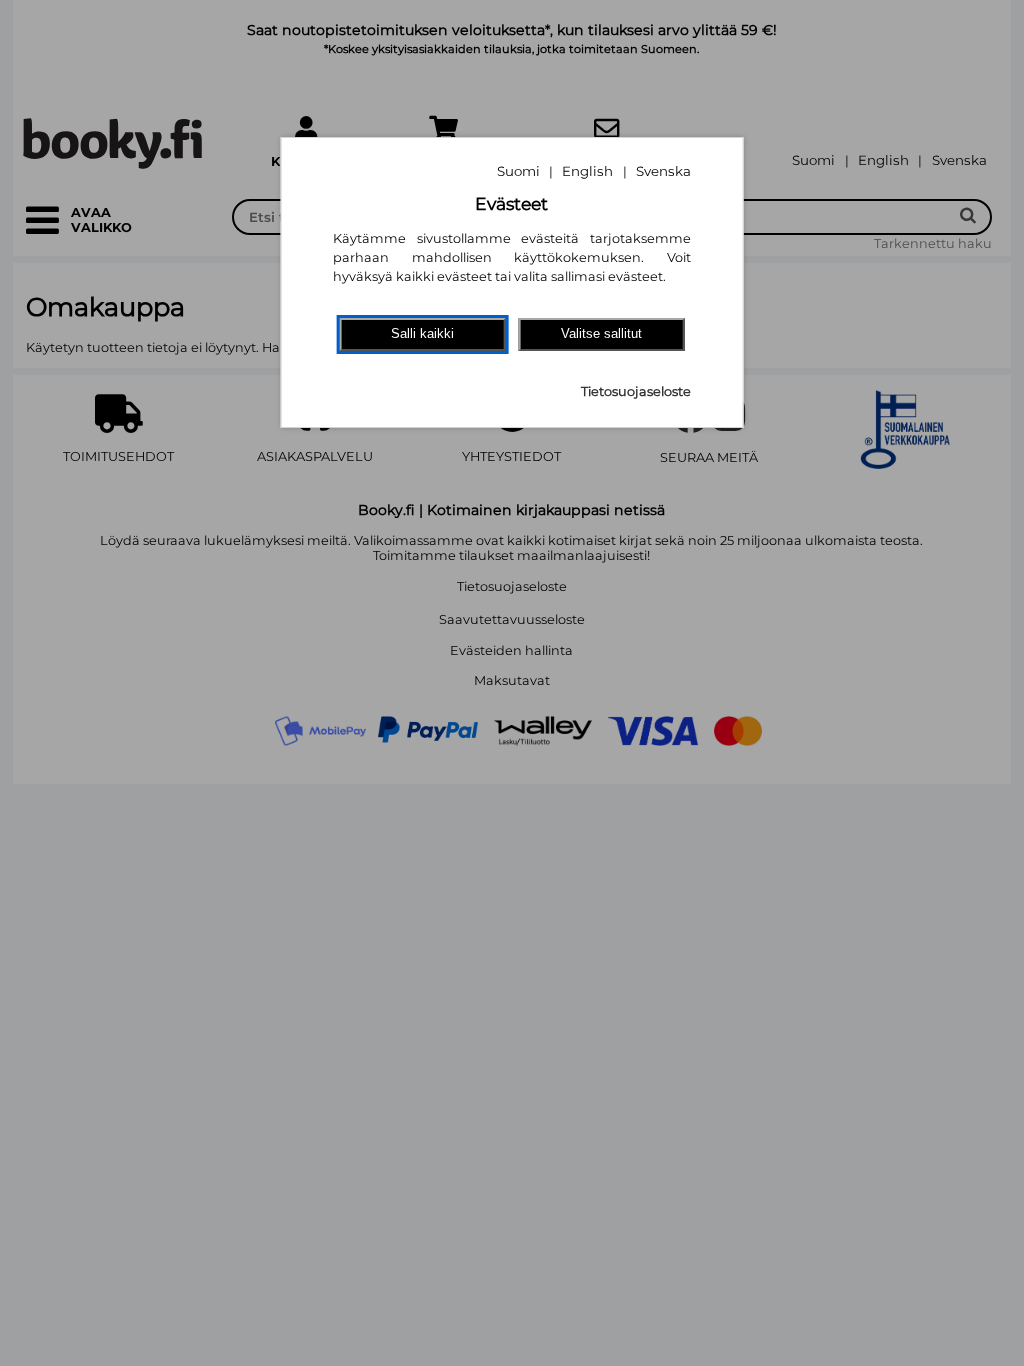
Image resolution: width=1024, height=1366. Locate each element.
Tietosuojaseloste (636, 391)
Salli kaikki (422, 333)
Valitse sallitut (601, 333)
